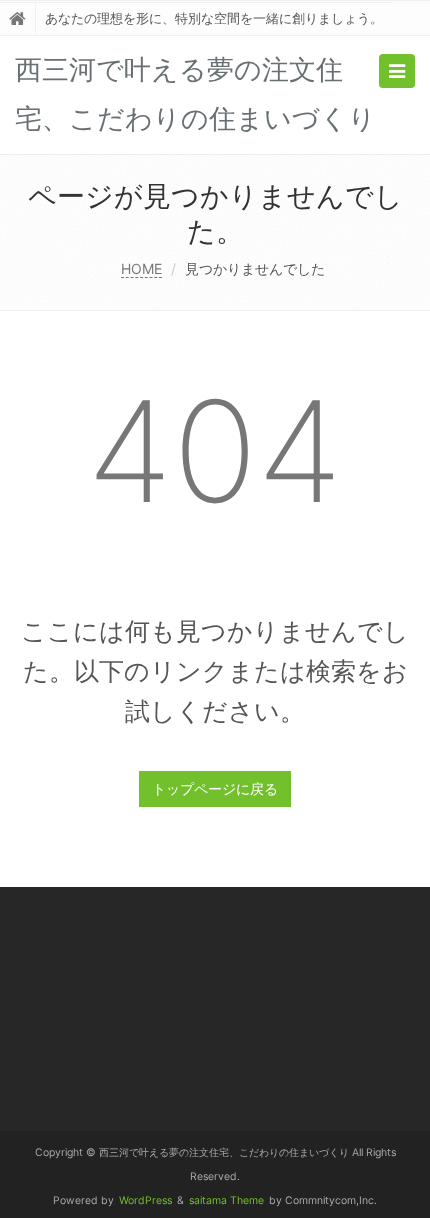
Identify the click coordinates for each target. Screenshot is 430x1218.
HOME (141, 268)
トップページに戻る (215, 788)
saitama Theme (226, 1200)
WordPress (145, 1200)
